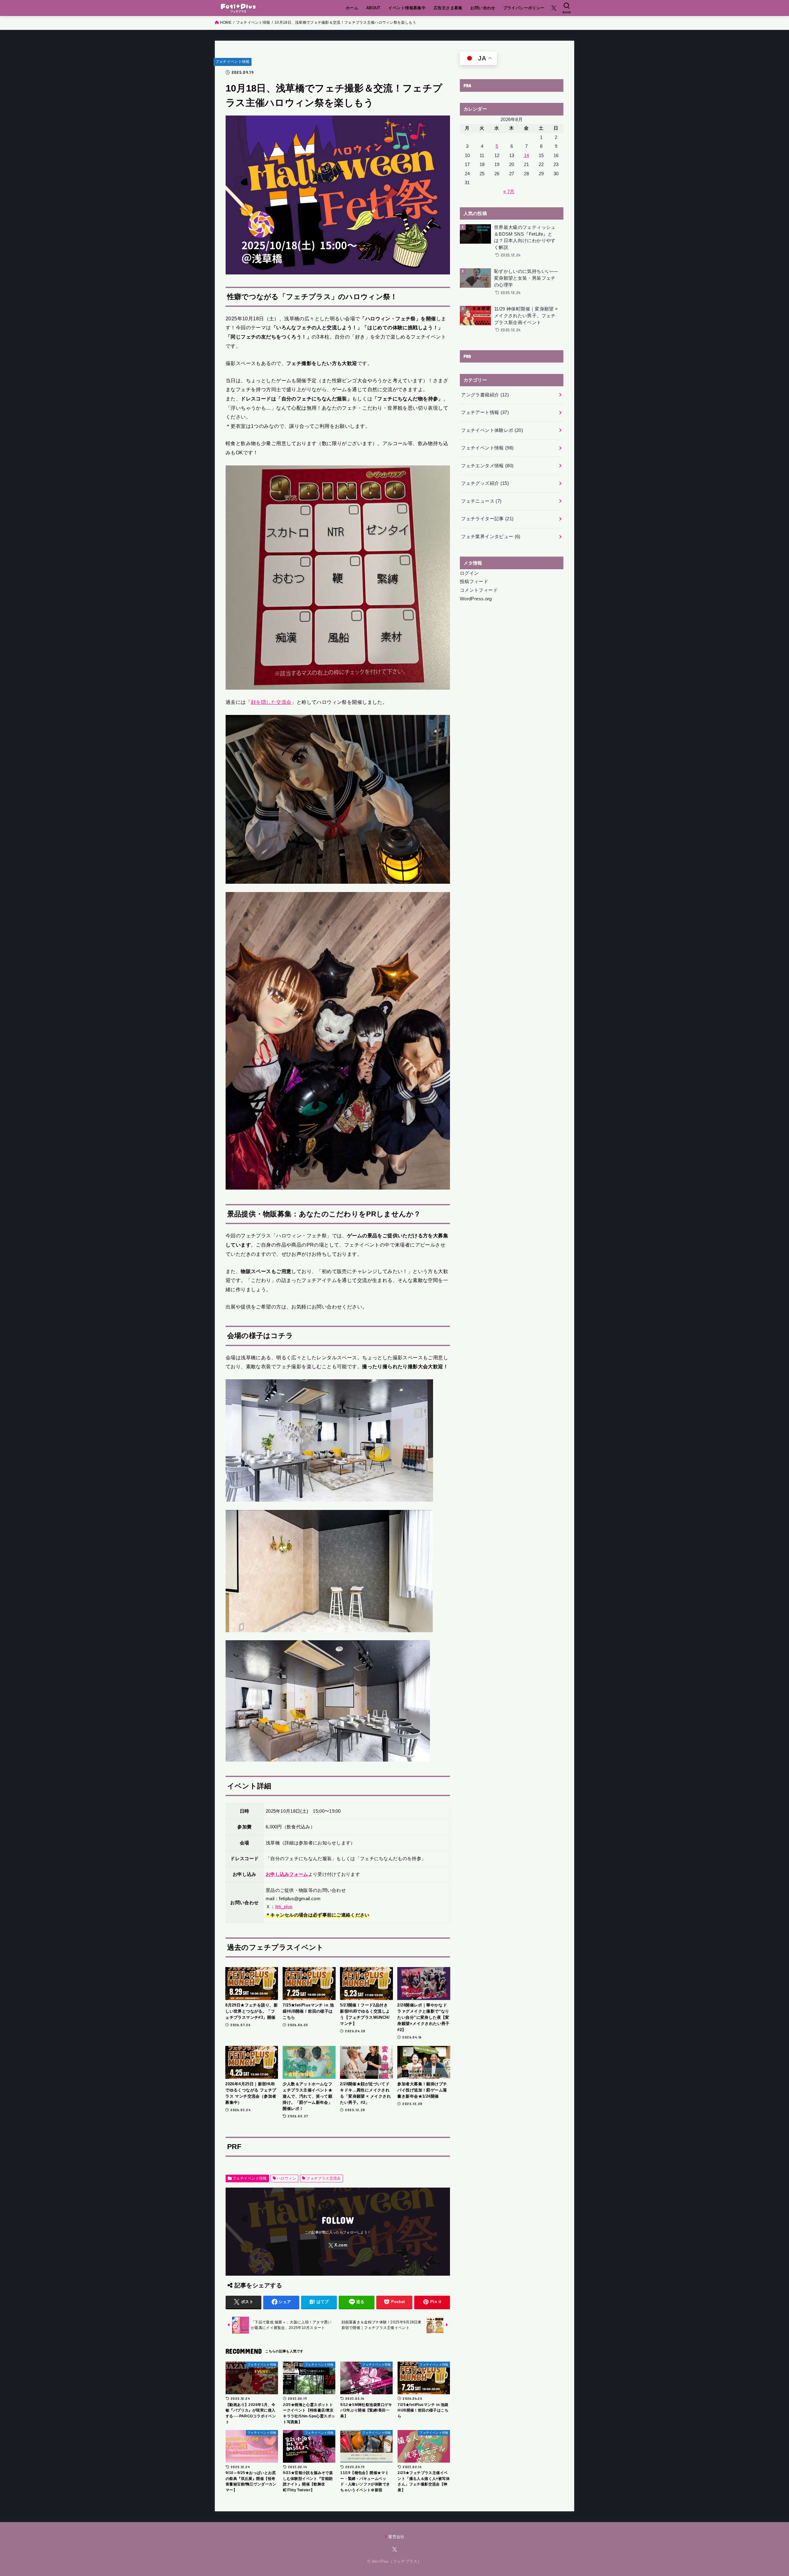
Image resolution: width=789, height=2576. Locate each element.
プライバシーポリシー (524, 8)
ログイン (469, 573)
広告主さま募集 (448, 8)
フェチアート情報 (485, 412)
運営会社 (396, 2537)
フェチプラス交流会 (324, 2178)
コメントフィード (479, 590)
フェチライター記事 (487, 519)
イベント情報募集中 (407, 8)
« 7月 (509, 192)
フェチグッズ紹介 (485, 483)
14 (527, 156)
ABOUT (373, 8)
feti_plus (284, 1907)
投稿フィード (474, 582)
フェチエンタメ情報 (487, 466)
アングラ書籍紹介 (485, 395)
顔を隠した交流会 (271, 702)
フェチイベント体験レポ (492, 430)
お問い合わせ (483, 8)
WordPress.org (476, 599)
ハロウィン (287, 2178)
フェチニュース (481, 501)
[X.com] (554, 8)
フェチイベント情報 (233, 62)
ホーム (352, 8)
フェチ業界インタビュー (491, 537)
